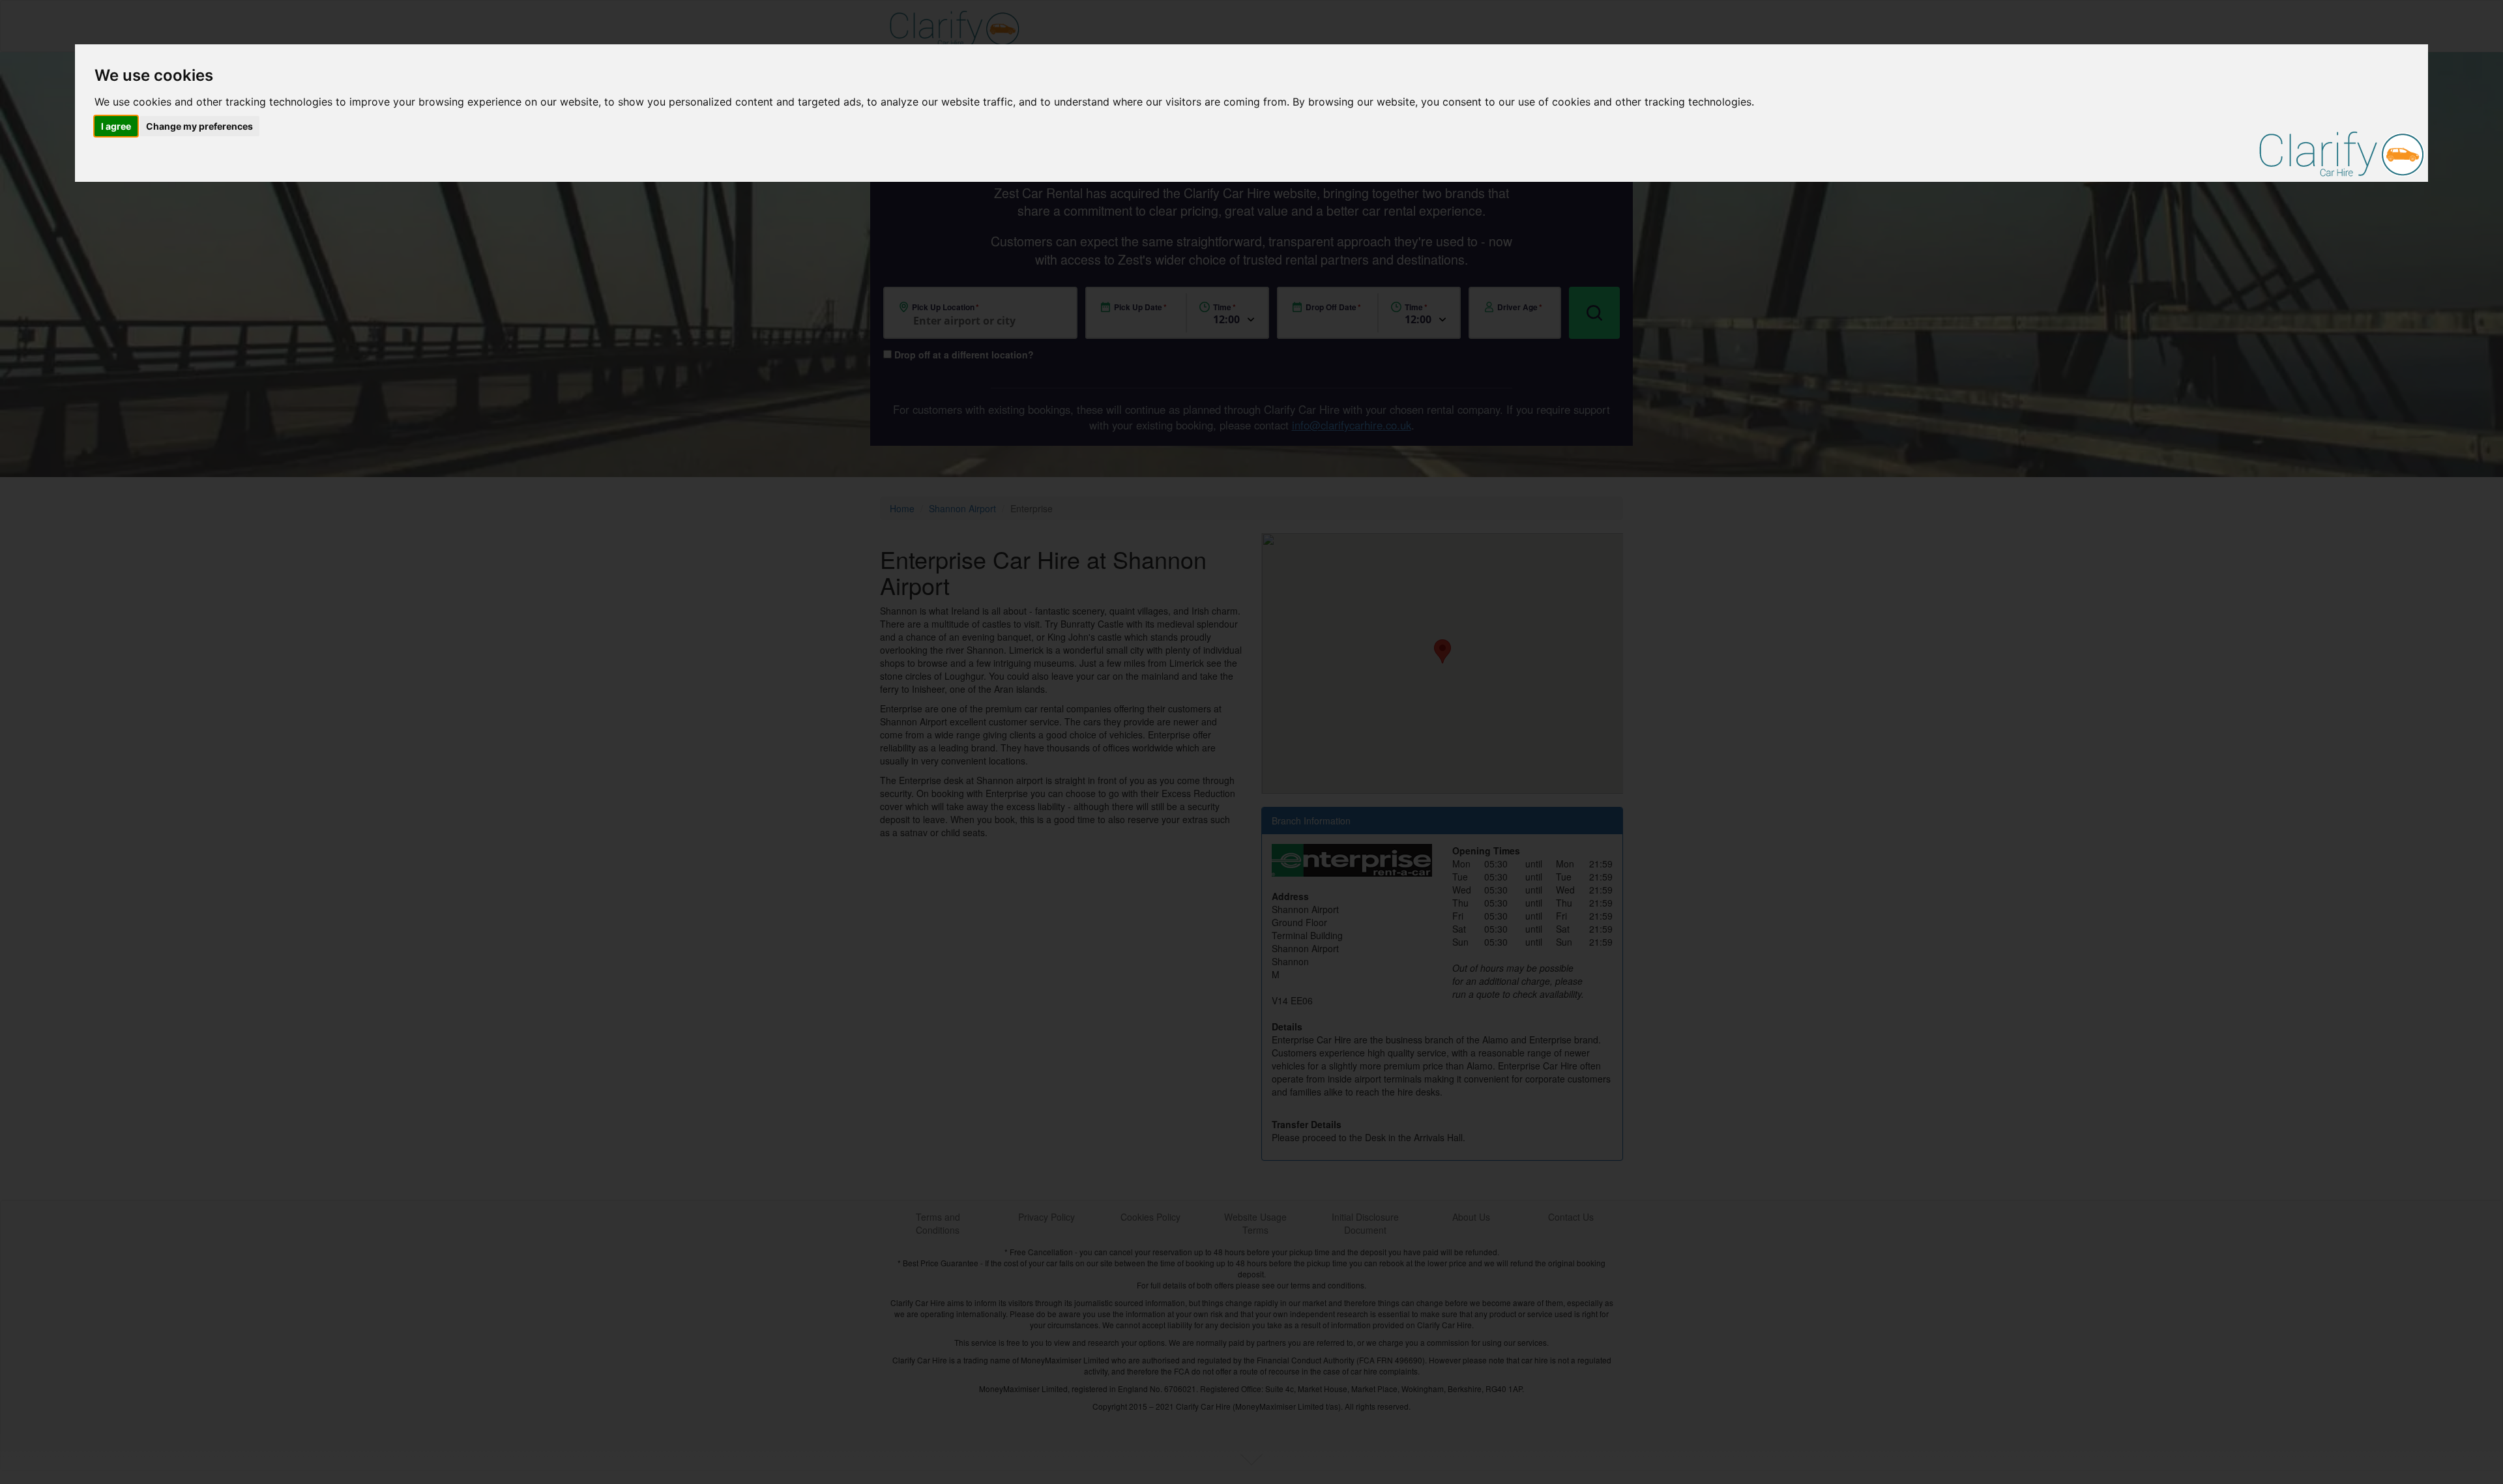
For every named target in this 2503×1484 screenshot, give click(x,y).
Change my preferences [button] (199, 126)
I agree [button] (116, 126)
